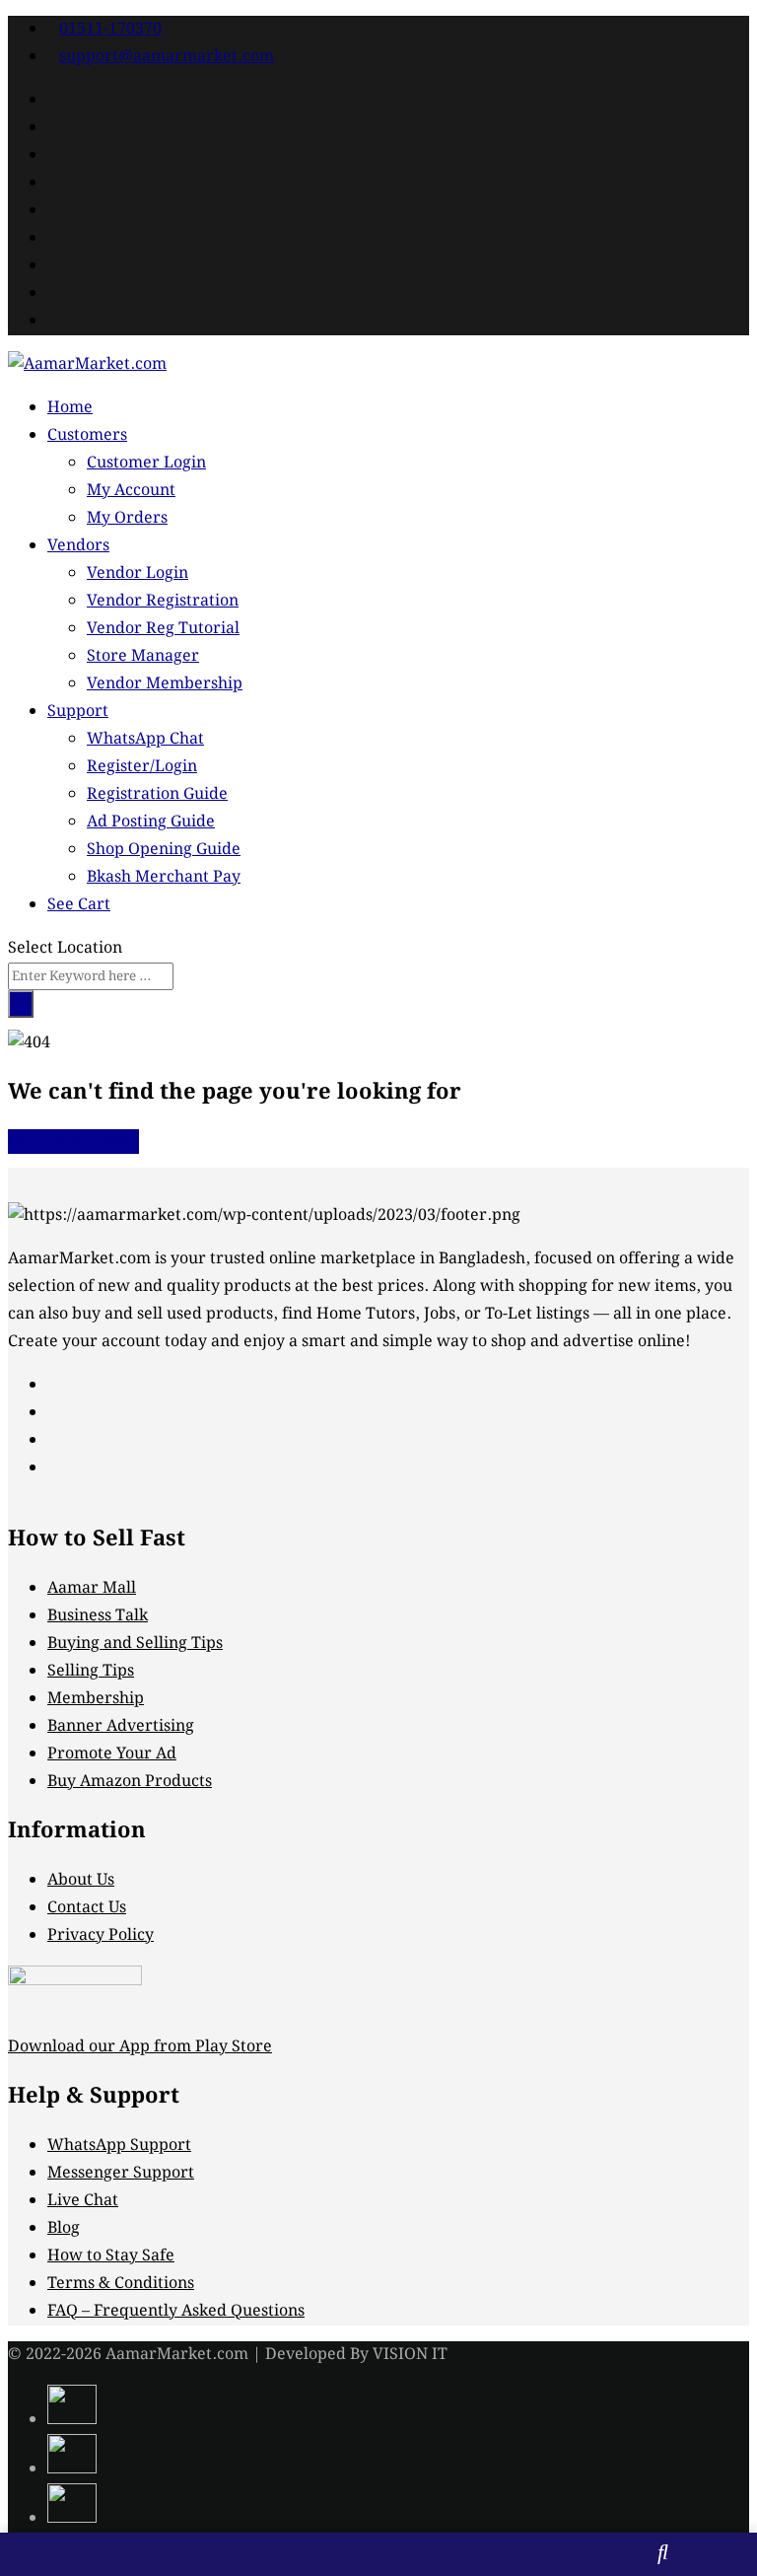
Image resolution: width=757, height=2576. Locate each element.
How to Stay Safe (111, 2256)
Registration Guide (157, 794)
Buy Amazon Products (130, 1782)
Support (78, 712)
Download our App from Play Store (140, 2047)
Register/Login (142, 767)
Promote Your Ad (112, 1754)
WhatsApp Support (119, 2146)
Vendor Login (138, 573)
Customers (87, 435)
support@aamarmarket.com (167, 57)
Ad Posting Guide (151, 822)
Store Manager (143, 656)
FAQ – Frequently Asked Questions (176, 2311)
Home (70, 408)
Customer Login (146, 463)
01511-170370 (110, 29)
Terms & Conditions (121, 2284)
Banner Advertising (121, 1726)
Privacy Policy (101, 1935)
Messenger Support (121, 2173)
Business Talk (98, 1616)
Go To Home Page (73, 1142)
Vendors (78, 546)
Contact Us (87, 1908)
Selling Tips (91, 1671)
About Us (81, 1880)
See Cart (79, 905)
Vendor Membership (165, 684)
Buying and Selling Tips (135, 1644)
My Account (131, 491)
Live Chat (83, 2201)
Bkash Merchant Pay (164, 877)
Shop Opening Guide (164, 850)
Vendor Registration (163, 601)
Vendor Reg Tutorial (163, 629)
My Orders (127, 518)
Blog (64, 2228)
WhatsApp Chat (145, 739)
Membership (96, 1699)
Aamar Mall (92, 1588)
